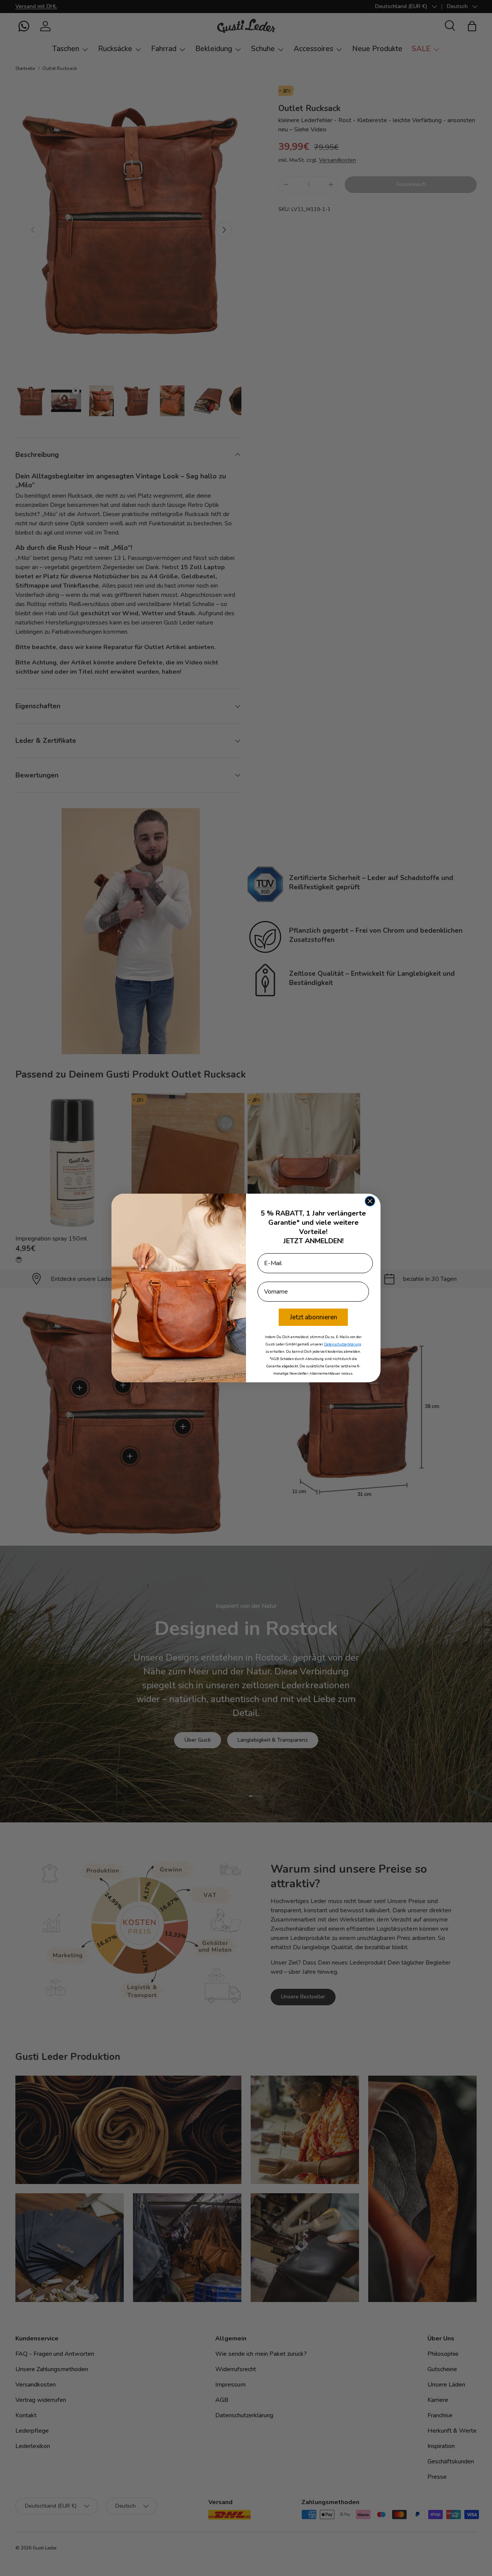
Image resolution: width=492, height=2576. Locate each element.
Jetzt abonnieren (313, 1317)
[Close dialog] (370, 1201)
